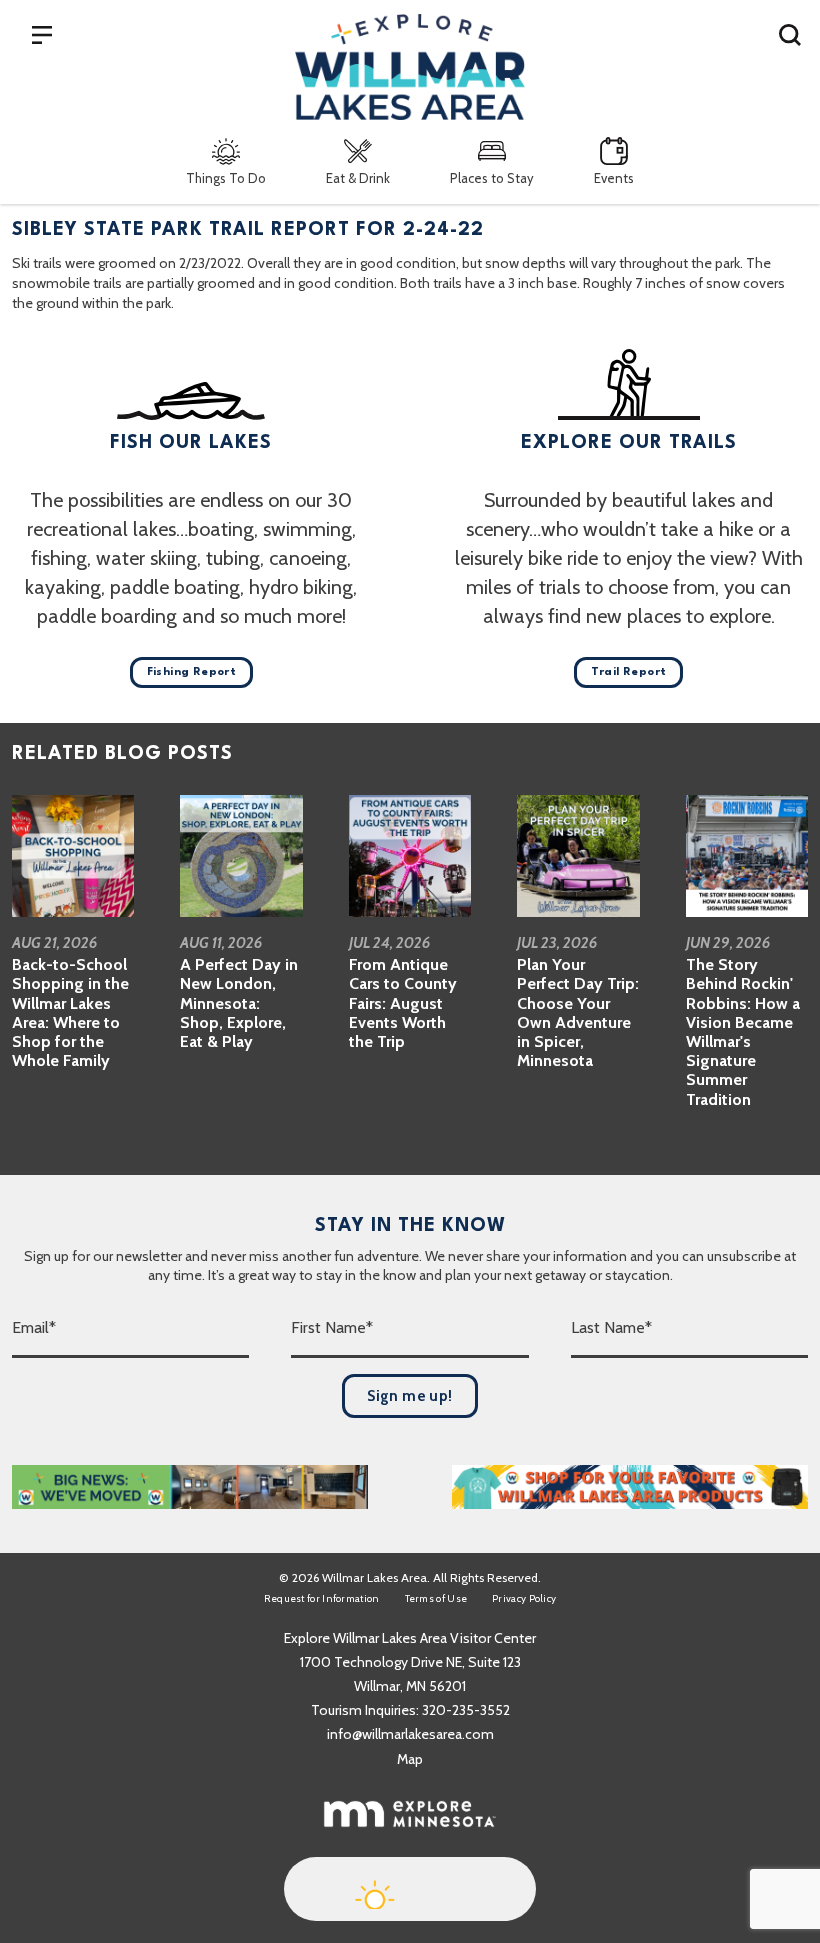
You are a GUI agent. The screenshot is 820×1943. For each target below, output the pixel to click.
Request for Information (322, 1598)
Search (790, 34)
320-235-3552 (466, 1710)
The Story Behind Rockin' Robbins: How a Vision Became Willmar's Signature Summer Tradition (743, 1031)
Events (614, 178)
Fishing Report (192, 672)
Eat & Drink (358, 178)
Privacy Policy (524, 1598)
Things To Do (226, 178)
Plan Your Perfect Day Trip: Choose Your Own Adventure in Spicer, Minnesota (578, 1012)
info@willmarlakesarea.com (410, 1734)
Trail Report (629, 672)
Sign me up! (409, 1396)
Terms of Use (436, 1598)
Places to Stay (492, 178)
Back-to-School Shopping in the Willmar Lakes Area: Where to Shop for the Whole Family (70, 1012)
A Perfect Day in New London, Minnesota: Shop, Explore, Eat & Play (239, 1003)
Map (410, 1759)
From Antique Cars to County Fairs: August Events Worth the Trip (403, 1003)
